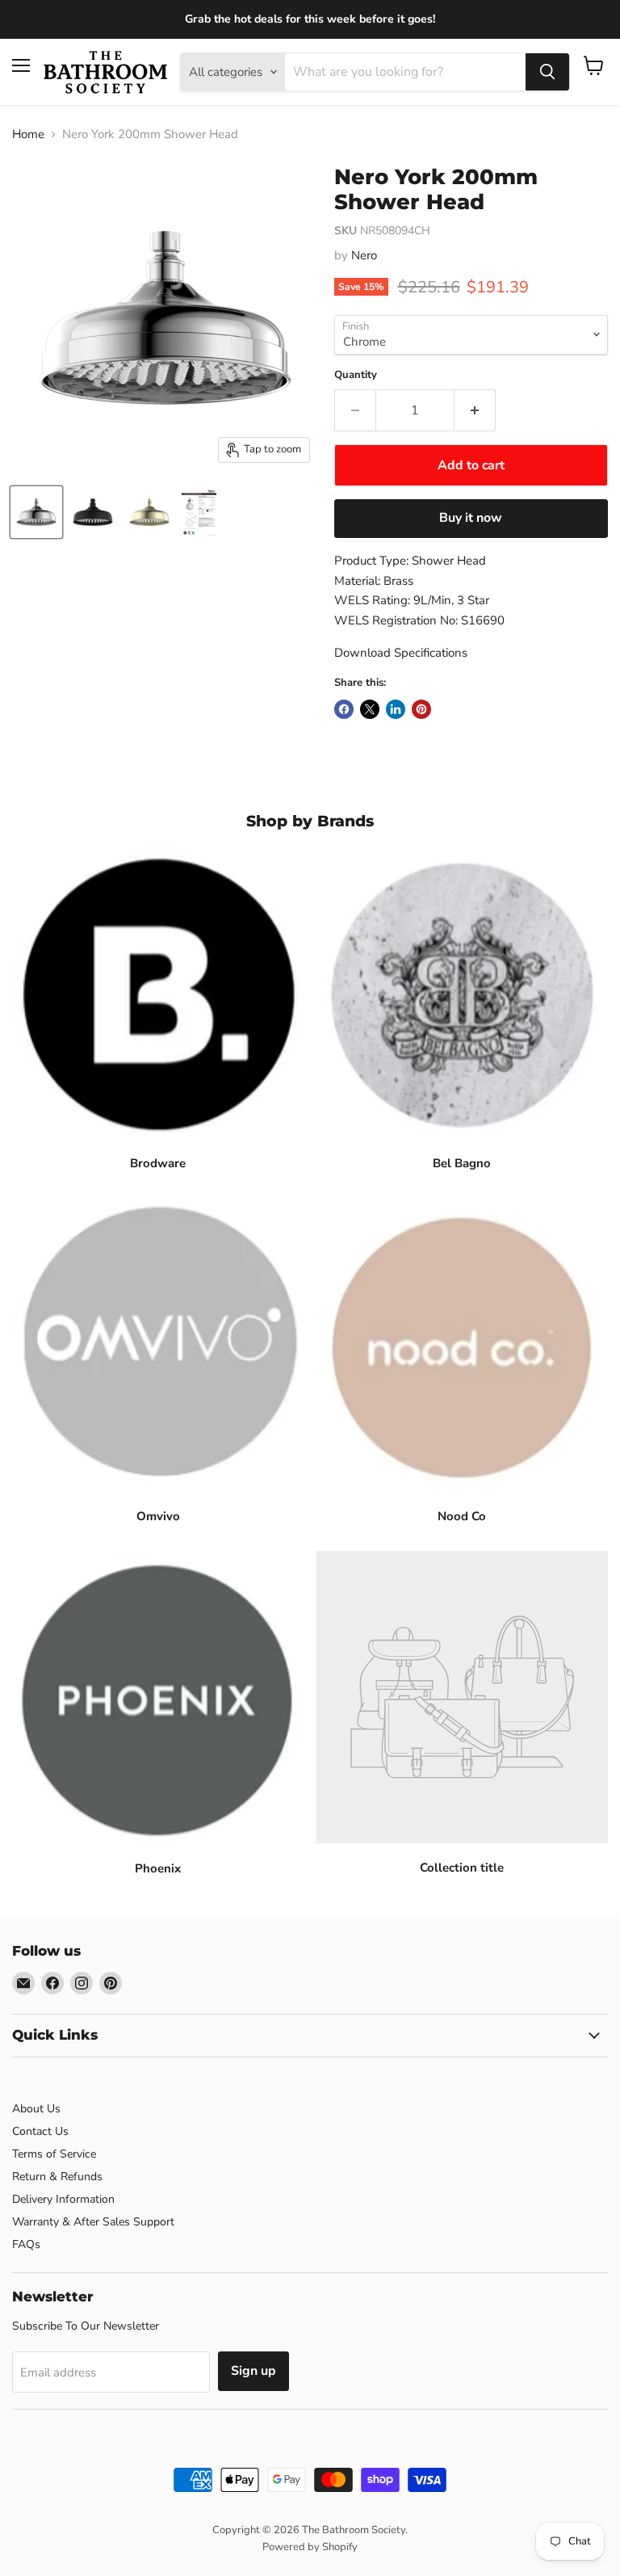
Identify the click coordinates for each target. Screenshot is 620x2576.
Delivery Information (63, 2199)
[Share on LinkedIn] (396, 709)
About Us (36, 2109)
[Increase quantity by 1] (475, 410)
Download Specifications (401, 653)
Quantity (356, 375)
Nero (364, 255)
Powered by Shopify (310, 2547)
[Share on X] (370, 709)
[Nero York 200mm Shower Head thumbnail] (36, 512)
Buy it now (471, 518)
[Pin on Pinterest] (421, 709)
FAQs (26, 2244)
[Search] (547, 72)
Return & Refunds (57, 2177)
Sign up (253, 2371)
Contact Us (40, 2131)
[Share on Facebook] (344, 709)
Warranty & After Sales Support (93, 2222)
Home (28, 134)
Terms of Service (54, 2154)
